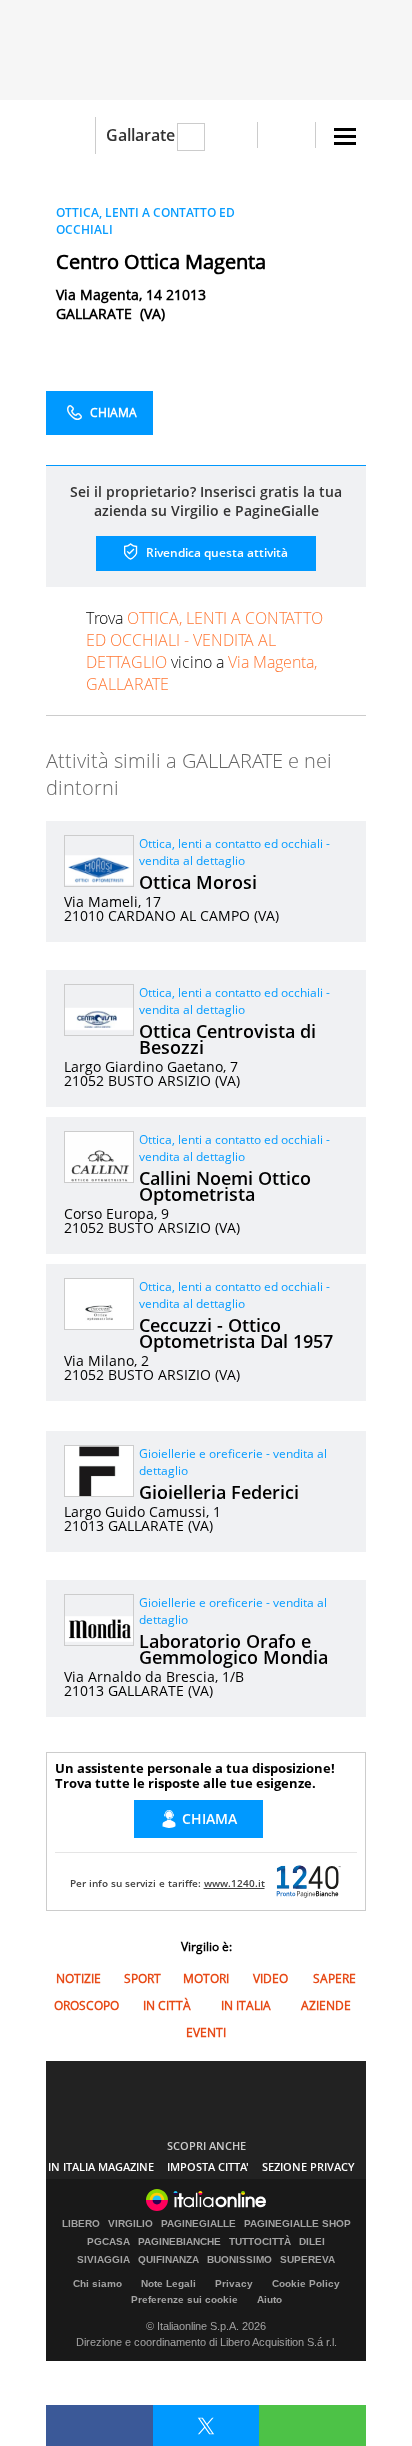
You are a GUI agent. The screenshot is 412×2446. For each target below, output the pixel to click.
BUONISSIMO (239, 2260)
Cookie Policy (306, 2283)
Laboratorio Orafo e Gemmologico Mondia (233, 1649)
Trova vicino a (204, 651)
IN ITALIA (246, 2005)
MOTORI (206, 1978)
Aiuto (269, 2299)
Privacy (234, 2283)
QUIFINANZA (168, 2260)
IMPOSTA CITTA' (208, 2166)
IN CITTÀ (167, 2005)
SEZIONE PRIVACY (308, 2166)
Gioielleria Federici (219, 1492)
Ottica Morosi (198, 882)
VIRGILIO (130, 2224)
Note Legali (168, 2283)
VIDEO (270, 1978)
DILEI (312, 2242)
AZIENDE (326, 2005)
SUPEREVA (307, 2260)
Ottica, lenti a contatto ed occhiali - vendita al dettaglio (234, 852)
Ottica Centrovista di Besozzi (227, 1039)
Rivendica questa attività (215, 552)
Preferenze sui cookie (184, 2299)
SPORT (142, 1978)
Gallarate (140, 135)
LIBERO (81, 2224)
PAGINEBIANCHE (179, 2242)
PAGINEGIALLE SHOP (297, 2224)
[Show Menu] (345, 136)
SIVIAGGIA (103, 2260)
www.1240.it (234, 1883)
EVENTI (206, 2032)
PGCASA (108, 2242)
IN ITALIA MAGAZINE (101, 2166)
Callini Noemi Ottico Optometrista (225, 1186)
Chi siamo (97, 2283)
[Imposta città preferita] (70, 135)
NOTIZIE (78, 1978)
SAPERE (334, 1978)
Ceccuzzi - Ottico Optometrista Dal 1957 (236, 1333)
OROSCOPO (86, 2005)
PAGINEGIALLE (198, 2224)
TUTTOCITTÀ (260, 2242)
